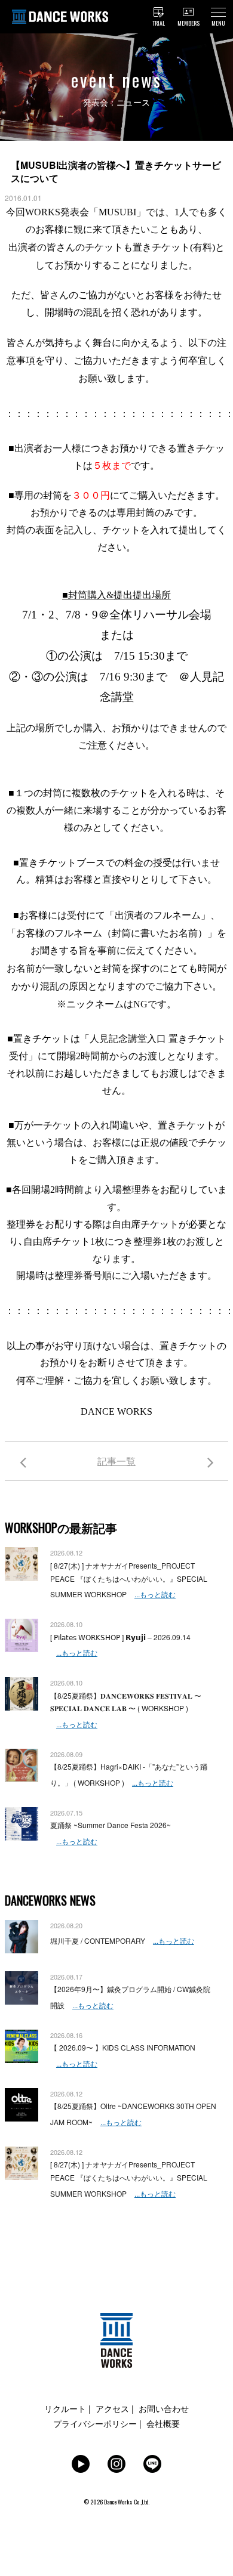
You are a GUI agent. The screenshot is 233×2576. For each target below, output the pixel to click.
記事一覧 (116, 1461)
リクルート (65, 2408)
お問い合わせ (164, 2408)
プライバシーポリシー (95, 2423)
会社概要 (163, 2423)
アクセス (112, 2408)
